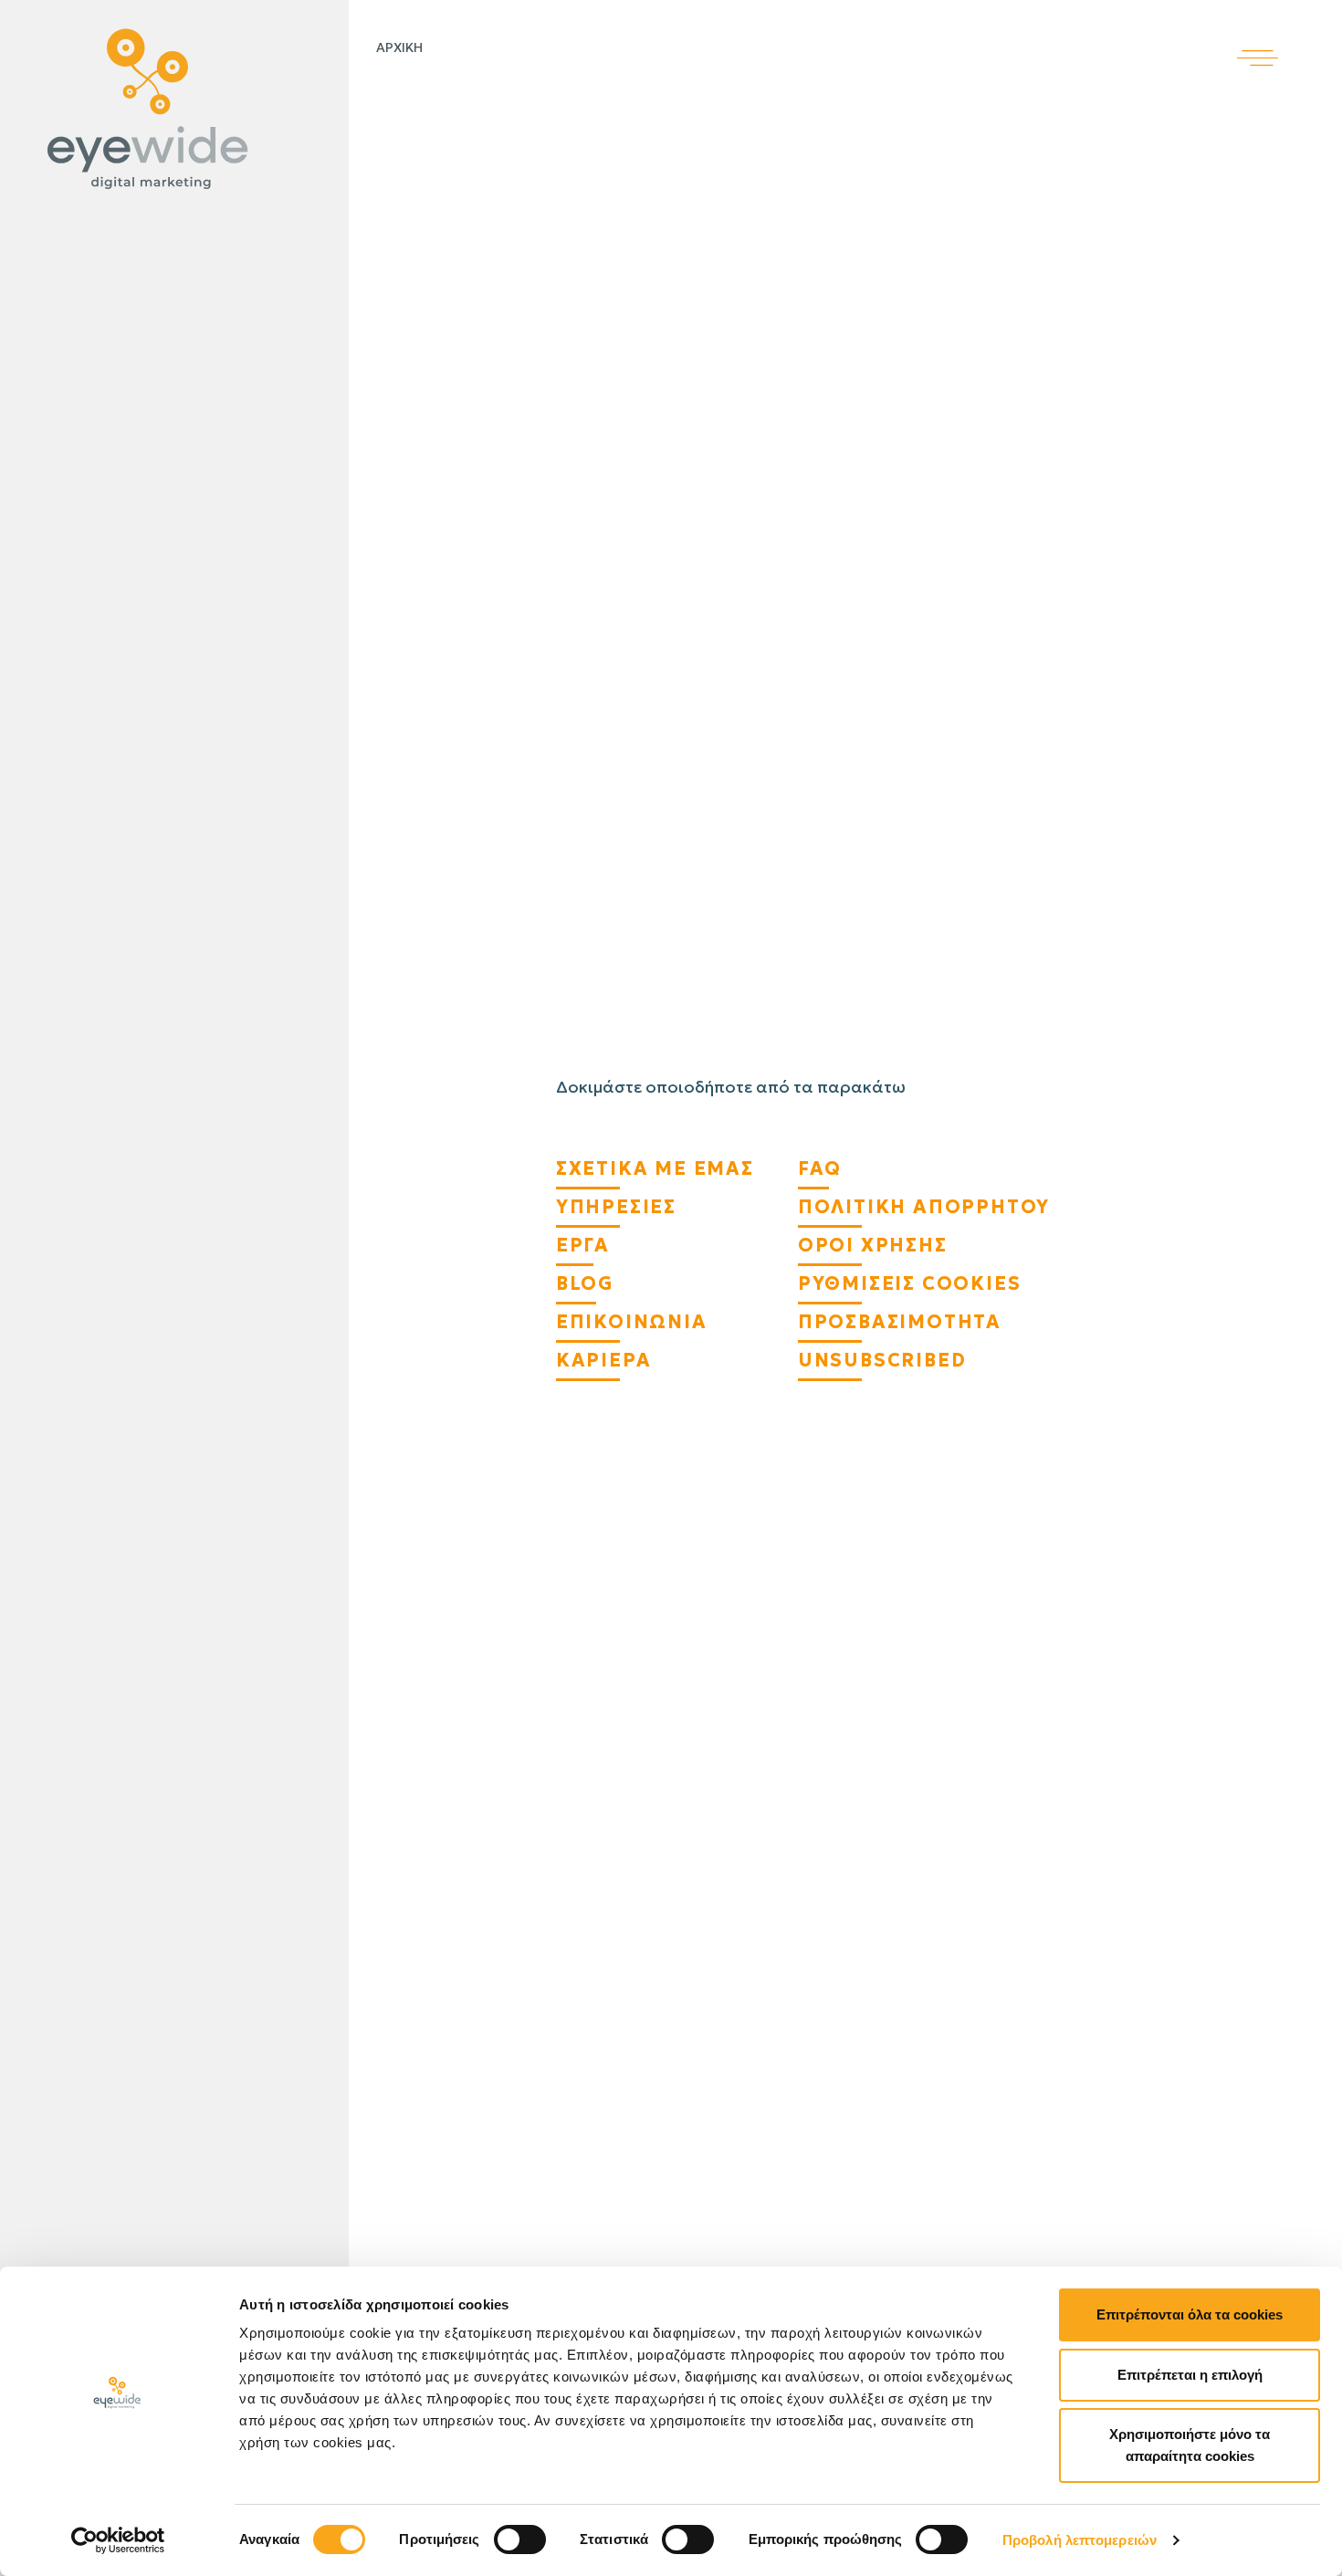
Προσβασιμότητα (900, 1322)
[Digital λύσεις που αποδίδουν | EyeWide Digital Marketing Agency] (170, 110)
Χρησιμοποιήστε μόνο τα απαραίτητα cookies (1190, 2445)
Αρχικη (399, 47)
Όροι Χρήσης (873, 1245)
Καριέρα (604, 1360)
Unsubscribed (882, 1360)
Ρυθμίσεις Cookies (910, 1283)
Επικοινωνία (632, 1322)
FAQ (820, 1168)
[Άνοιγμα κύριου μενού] (1290, 33)
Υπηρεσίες (616, 1207)
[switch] (520, 2539)
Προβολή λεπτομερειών (1080, 2540)
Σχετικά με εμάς (655, 1168)
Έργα (583, 1245)
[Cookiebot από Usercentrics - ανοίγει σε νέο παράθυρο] (118, 2540)
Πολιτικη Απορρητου (924, 1207)
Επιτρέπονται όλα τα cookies (1190, 2314)
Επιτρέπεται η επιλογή (1190, 2375)
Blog (585, 1283)
